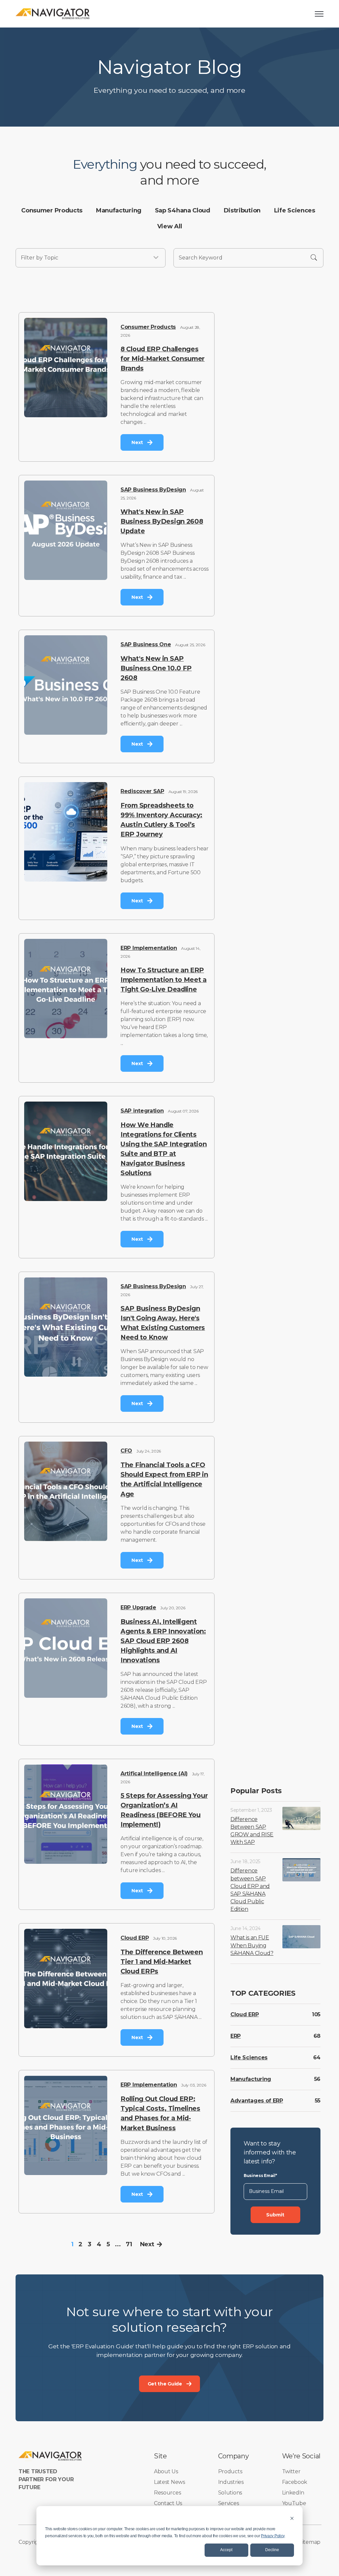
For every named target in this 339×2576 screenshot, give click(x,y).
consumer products (52, 210)
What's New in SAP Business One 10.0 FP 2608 (156, 668)
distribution (242, 210)
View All (170, 226)
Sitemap (310, 2542)
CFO (126, 1451)
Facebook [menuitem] (295, 2482)
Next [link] (137, 442)
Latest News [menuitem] (169, 2482)
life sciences (295, 210)
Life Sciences (249, 2058)
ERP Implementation (149, 948)
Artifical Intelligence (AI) (154, 1774)
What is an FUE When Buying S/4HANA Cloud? (252, 1945)
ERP (236, 2036)
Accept (226, 2550)
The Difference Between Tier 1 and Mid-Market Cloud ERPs (162, 1962)
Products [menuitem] (230, 2471)
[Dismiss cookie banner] (292, 2518)
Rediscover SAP (142, 791)
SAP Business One (146, 644)
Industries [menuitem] (231, 2482)
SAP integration (142, 1111)
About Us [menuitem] (166, 2471)
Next (147, 2244)
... (118, 2244)
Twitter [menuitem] (291, 2471)
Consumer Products (148, 327)
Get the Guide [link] (165, 2384)
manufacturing (119, 210)
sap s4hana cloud (183, 210)
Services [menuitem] (229, 2503)
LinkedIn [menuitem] (293, 2493)
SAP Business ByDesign (153, 490)
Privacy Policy (273, 2536)
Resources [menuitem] (167, 2493)
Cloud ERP (135, 1938)
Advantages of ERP (257, 2101)
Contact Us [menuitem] (168, 2503)
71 (129, 2244)
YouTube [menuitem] (294, 2503)
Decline (272, 2550)
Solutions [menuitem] (230, 2493)
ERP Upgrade (138, 1607)
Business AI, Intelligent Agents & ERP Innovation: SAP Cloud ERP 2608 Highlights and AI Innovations (163, 1641)
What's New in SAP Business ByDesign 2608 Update (162, 521)
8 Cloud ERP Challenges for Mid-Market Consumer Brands (163, 359)
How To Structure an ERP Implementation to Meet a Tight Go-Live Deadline (164, 980)
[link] (53, 13)
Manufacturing (251, 2079)
